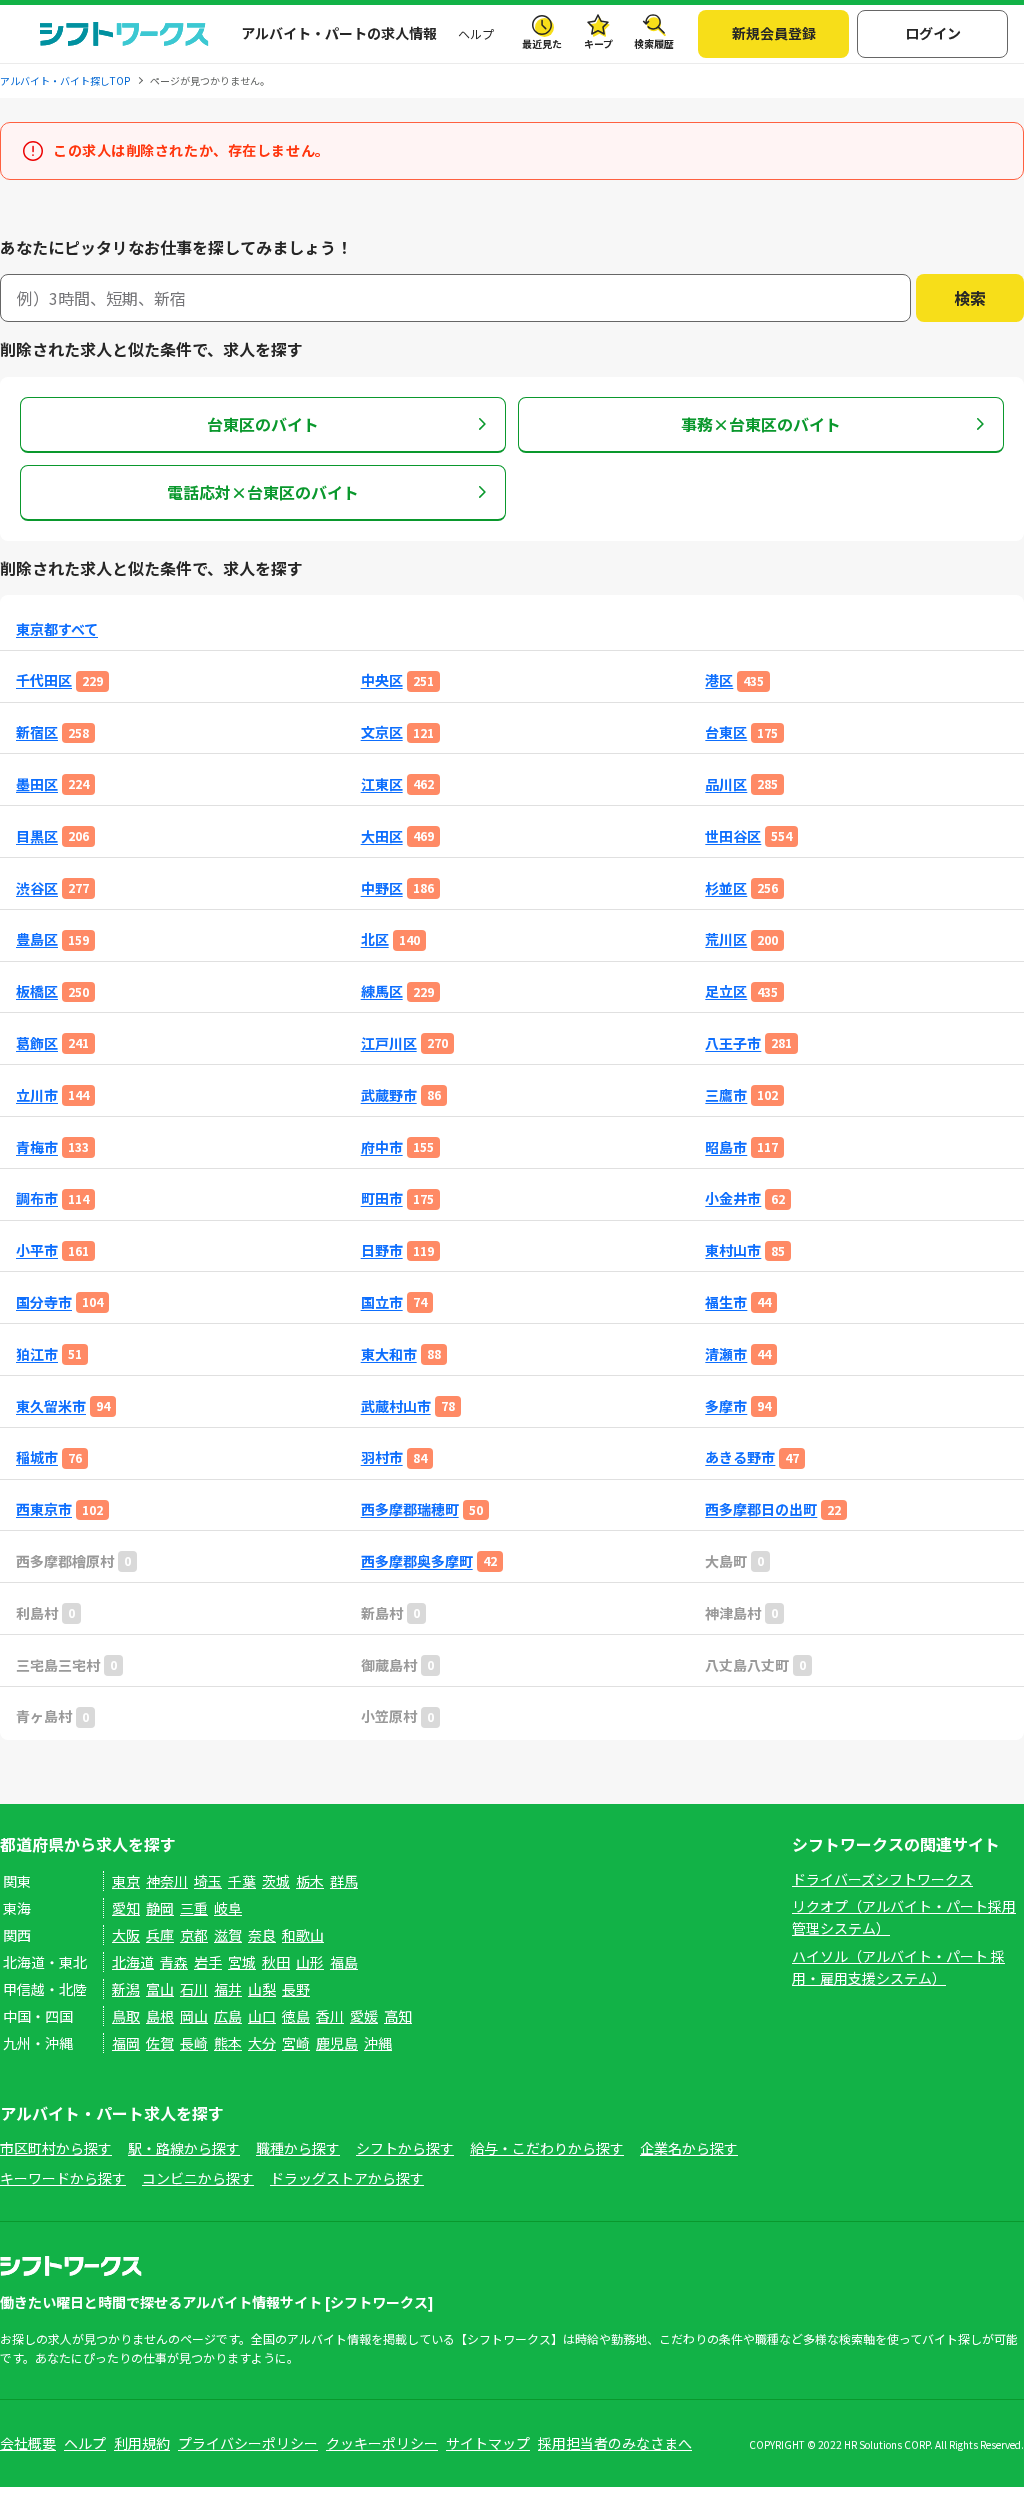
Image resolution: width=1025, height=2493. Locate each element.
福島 (344, 1962)
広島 (228, 2016)
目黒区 (37, 836)
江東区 (382, 784)
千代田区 (44, 680)
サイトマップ (488, 2443)
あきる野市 (740, 1457)
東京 (126, 1881)
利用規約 (142, 2443)
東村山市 (733, 1250)
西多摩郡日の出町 (761, 1509)
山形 (310, 1962)
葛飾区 (37, 1043)
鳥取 (126, 2016)
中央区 (382, 680)
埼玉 (208, 1881)
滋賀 (228, 1935)
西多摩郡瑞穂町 (410, 1509)
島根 (160, 2016)
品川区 (726, 784)
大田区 (382, 836)
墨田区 (37, 784)
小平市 (37, 1250)
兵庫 (160, 1935)
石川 (194, 1989)
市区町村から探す (56, 2148)
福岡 (126, 2043)
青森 (174, 1962)
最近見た (542, 43)
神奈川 (167, 1881)
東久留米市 (51, 1406)
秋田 (276, 1962)
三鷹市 (726, 1095)
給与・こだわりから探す (547, 2148)
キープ (598, 43)
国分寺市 (44, 1302)
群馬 (344, 1881)
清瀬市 (726, 1354)
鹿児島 (337, 2043)
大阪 (126, 1935)
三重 (194, 1908)
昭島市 (726, 1147)
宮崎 (296, 2043)
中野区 (382, 888)
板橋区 (37, 991)
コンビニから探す (198, 2178)
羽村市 (382, 1457)
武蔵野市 (389, 1095)
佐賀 (160, 2043)
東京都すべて (57, 629)
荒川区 (726, 939)
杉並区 (726, 888)
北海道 (133, 1962)
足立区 (726, 991)
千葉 (242, 1881)
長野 (296, 1989)
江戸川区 (389, 1043)
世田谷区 (733, 836)
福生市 (726, 1302)
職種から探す (298, 2148)
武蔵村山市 (396, 1406)
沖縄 (378, 2043)
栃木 (310, 1881)
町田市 (382, 1198)
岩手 (208, 1962)
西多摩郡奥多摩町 (417, 1561)
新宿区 (37, 732)
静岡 (160, 1908)
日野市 (382, 1250)
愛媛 (364, 2016)
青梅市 (37, 1147)
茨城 (276, 1881)
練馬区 (382, 991)
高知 (398, 2016)
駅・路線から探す (184, 2148)
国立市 (382, 1302)
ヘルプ (476, 33)
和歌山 (303, 1935)
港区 (719, 680)
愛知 (126, 1908)
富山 (160, 1989)
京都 (194, 1935)
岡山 (194, 2016)
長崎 (194, 2043)
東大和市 (389, 1354)
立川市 (37, 1095)
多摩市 (726, 1406)
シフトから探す (405, 2148)
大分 (262, 2043)
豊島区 (37, 939)
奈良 (262, 1935)
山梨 (262, 1989)
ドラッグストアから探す (347, 2178)
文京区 (382, 732)
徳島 (296, 2016)
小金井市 (733, 1198)
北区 (375, 939)
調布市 (37, 1198)
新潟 (126, 1989)
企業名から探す (689, 2148)
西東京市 (44, 1509)
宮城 (242, 1962)
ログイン (933, 33)
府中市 (382, 1147)
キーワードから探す (63, 2178)
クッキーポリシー (382, 2443)
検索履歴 (654, 43)
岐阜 (228, 1908)
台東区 (726, 732)
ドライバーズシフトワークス (882, 1879)
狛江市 (37, 1354)
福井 (228, 1989)
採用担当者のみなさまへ (615, 2443)
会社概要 (28, 2443)
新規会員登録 (774, 33)
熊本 (228, 2043)
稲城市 (37, 1457)
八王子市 (733, 1043)
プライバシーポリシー (248, 2443)
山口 (262, 2016)
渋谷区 (37, 888)
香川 (330, 2016)
